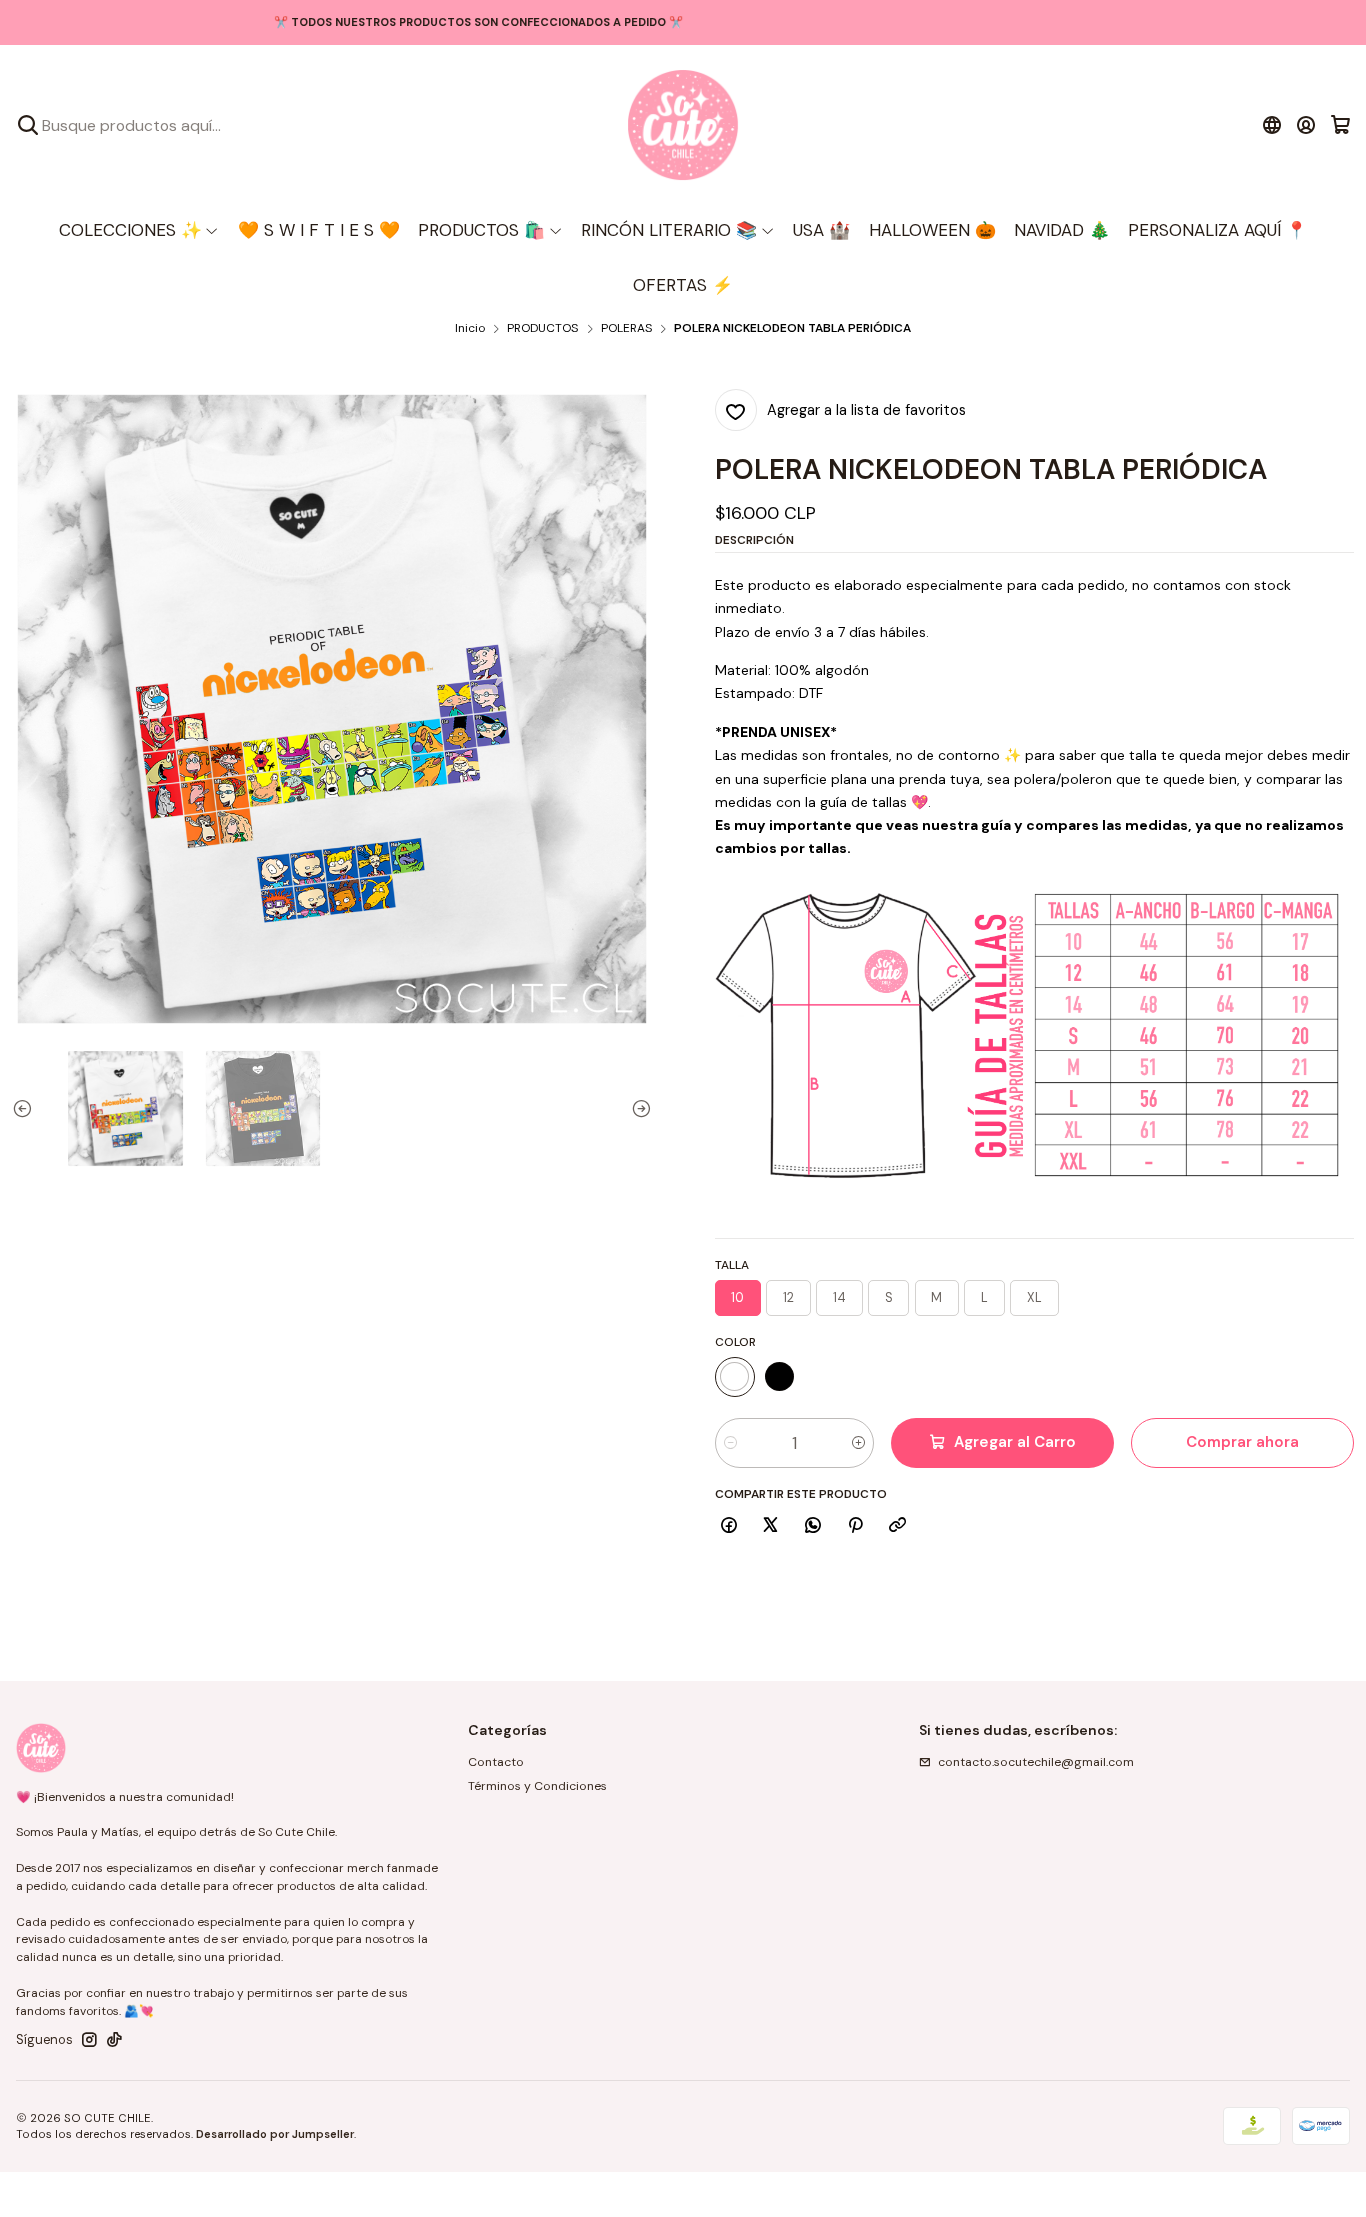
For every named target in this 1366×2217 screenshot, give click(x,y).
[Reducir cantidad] (730, 1443)
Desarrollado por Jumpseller (275, 2134)
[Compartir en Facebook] (729, 1526)
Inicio (470, 329)
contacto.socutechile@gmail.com (1036, 1762)
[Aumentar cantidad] (858, 1443)
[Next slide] (637, 1108)
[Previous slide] (27, 1108)
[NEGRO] (780, 1377)
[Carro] (1340, 125)
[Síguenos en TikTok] (114, 2040)
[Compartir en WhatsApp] (813, 1526)
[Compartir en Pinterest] (855, 1526)
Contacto (496, 1762)
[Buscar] (28, 125)
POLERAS (626, 329)
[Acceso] (1306, 125)
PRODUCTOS (542, 329)
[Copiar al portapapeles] (898, 1526)
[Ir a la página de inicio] (683, 125)
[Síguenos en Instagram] (89, 2040)
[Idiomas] (1271, 125)
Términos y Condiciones (537, 1786)
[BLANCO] (735, 1377)
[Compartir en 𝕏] (771, 1526)
